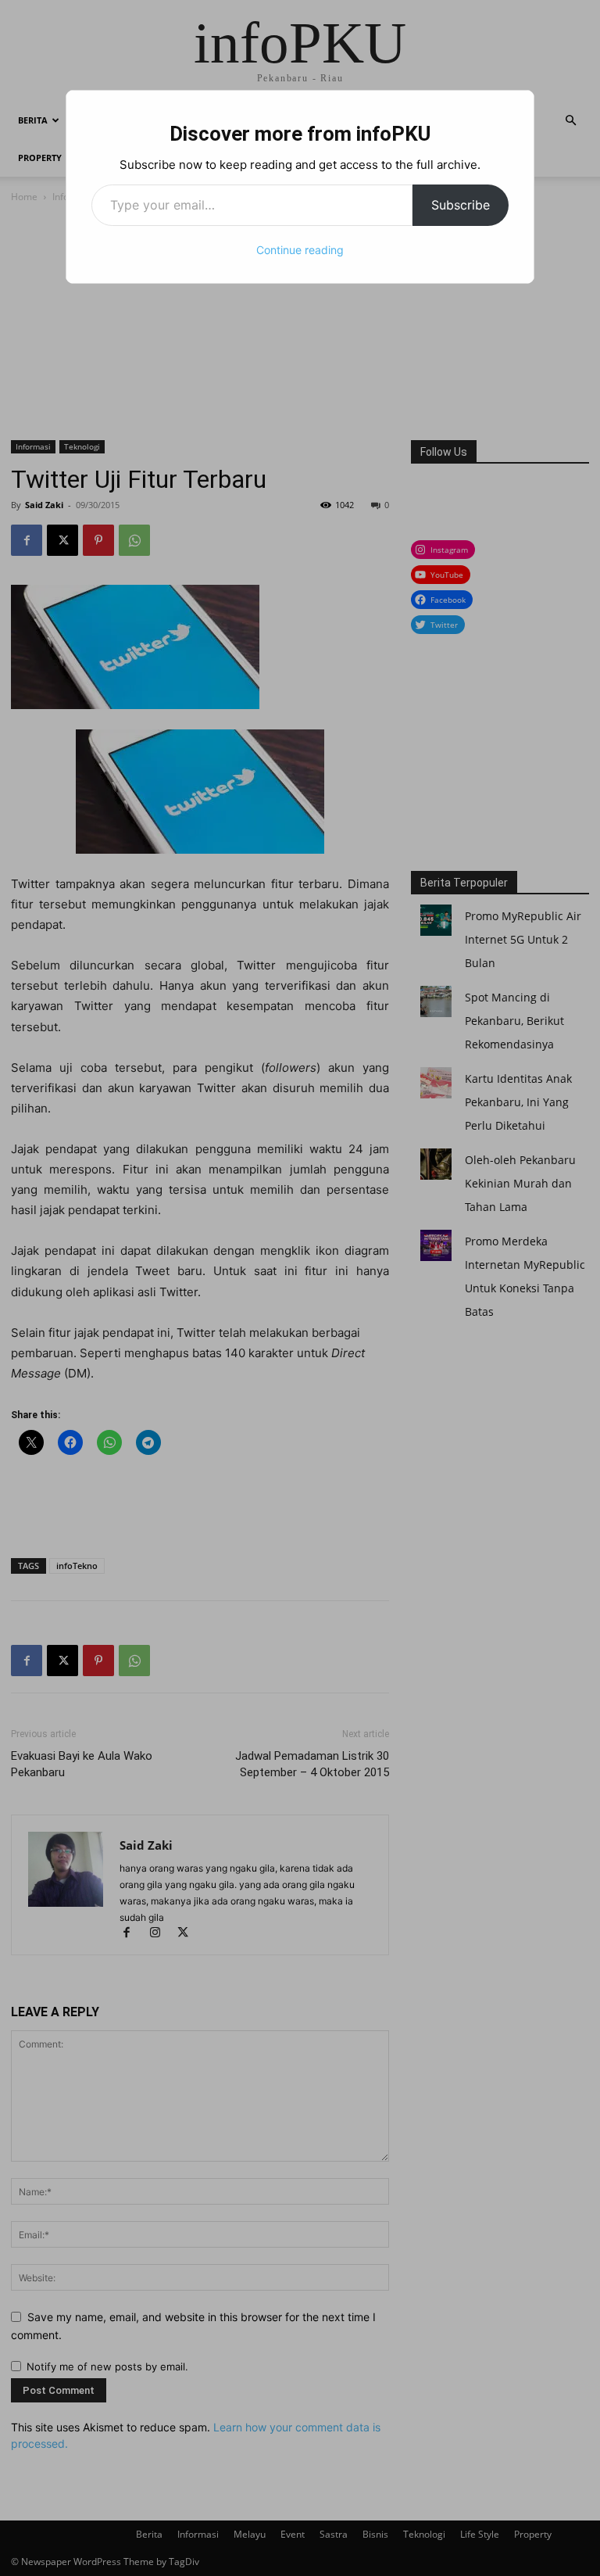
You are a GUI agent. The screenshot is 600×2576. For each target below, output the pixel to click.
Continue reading (300, 250)
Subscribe (461, 205)
